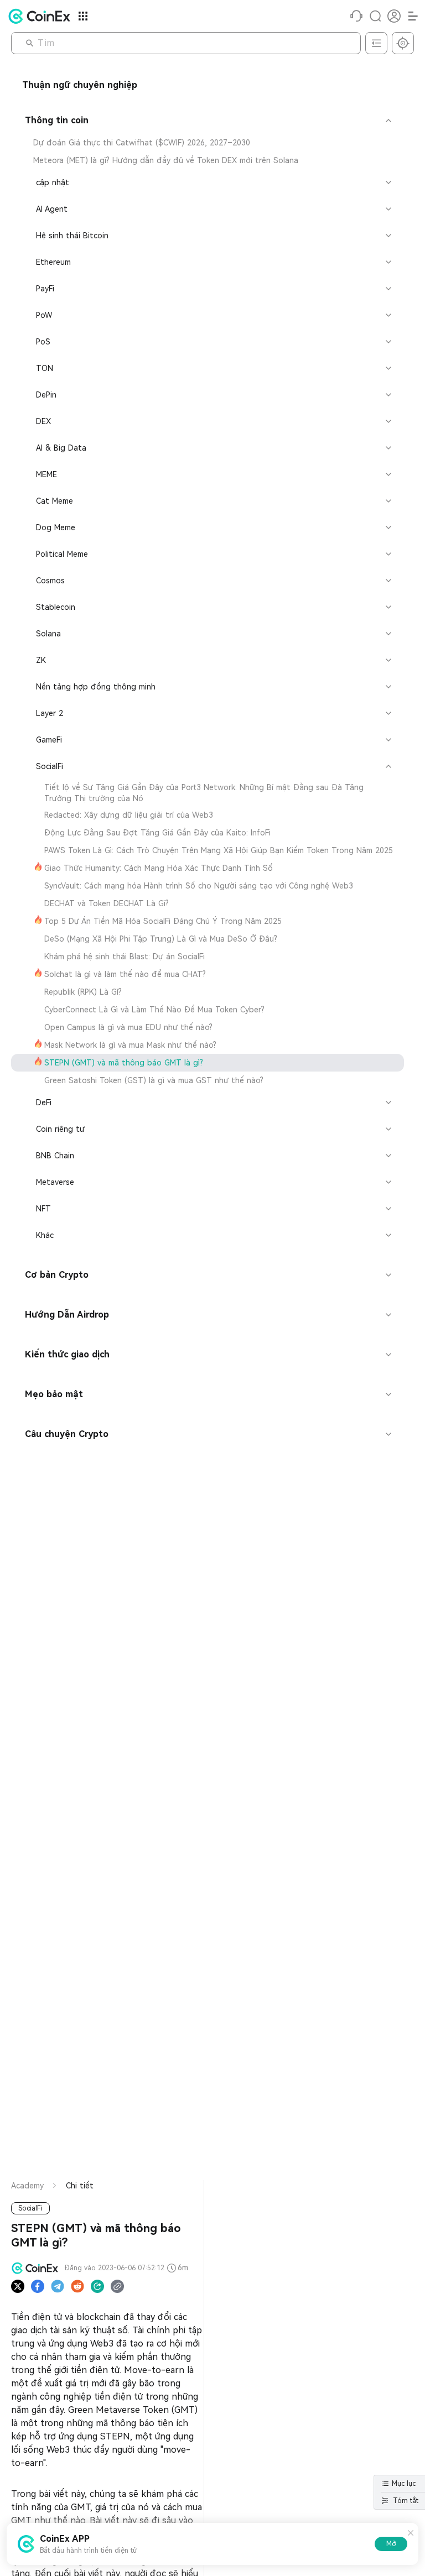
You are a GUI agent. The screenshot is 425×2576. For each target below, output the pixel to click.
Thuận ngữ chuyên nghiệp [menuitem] (80, 85)
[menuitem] (208, 143)
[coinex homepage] (42, 16)
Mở (391, 2544)
